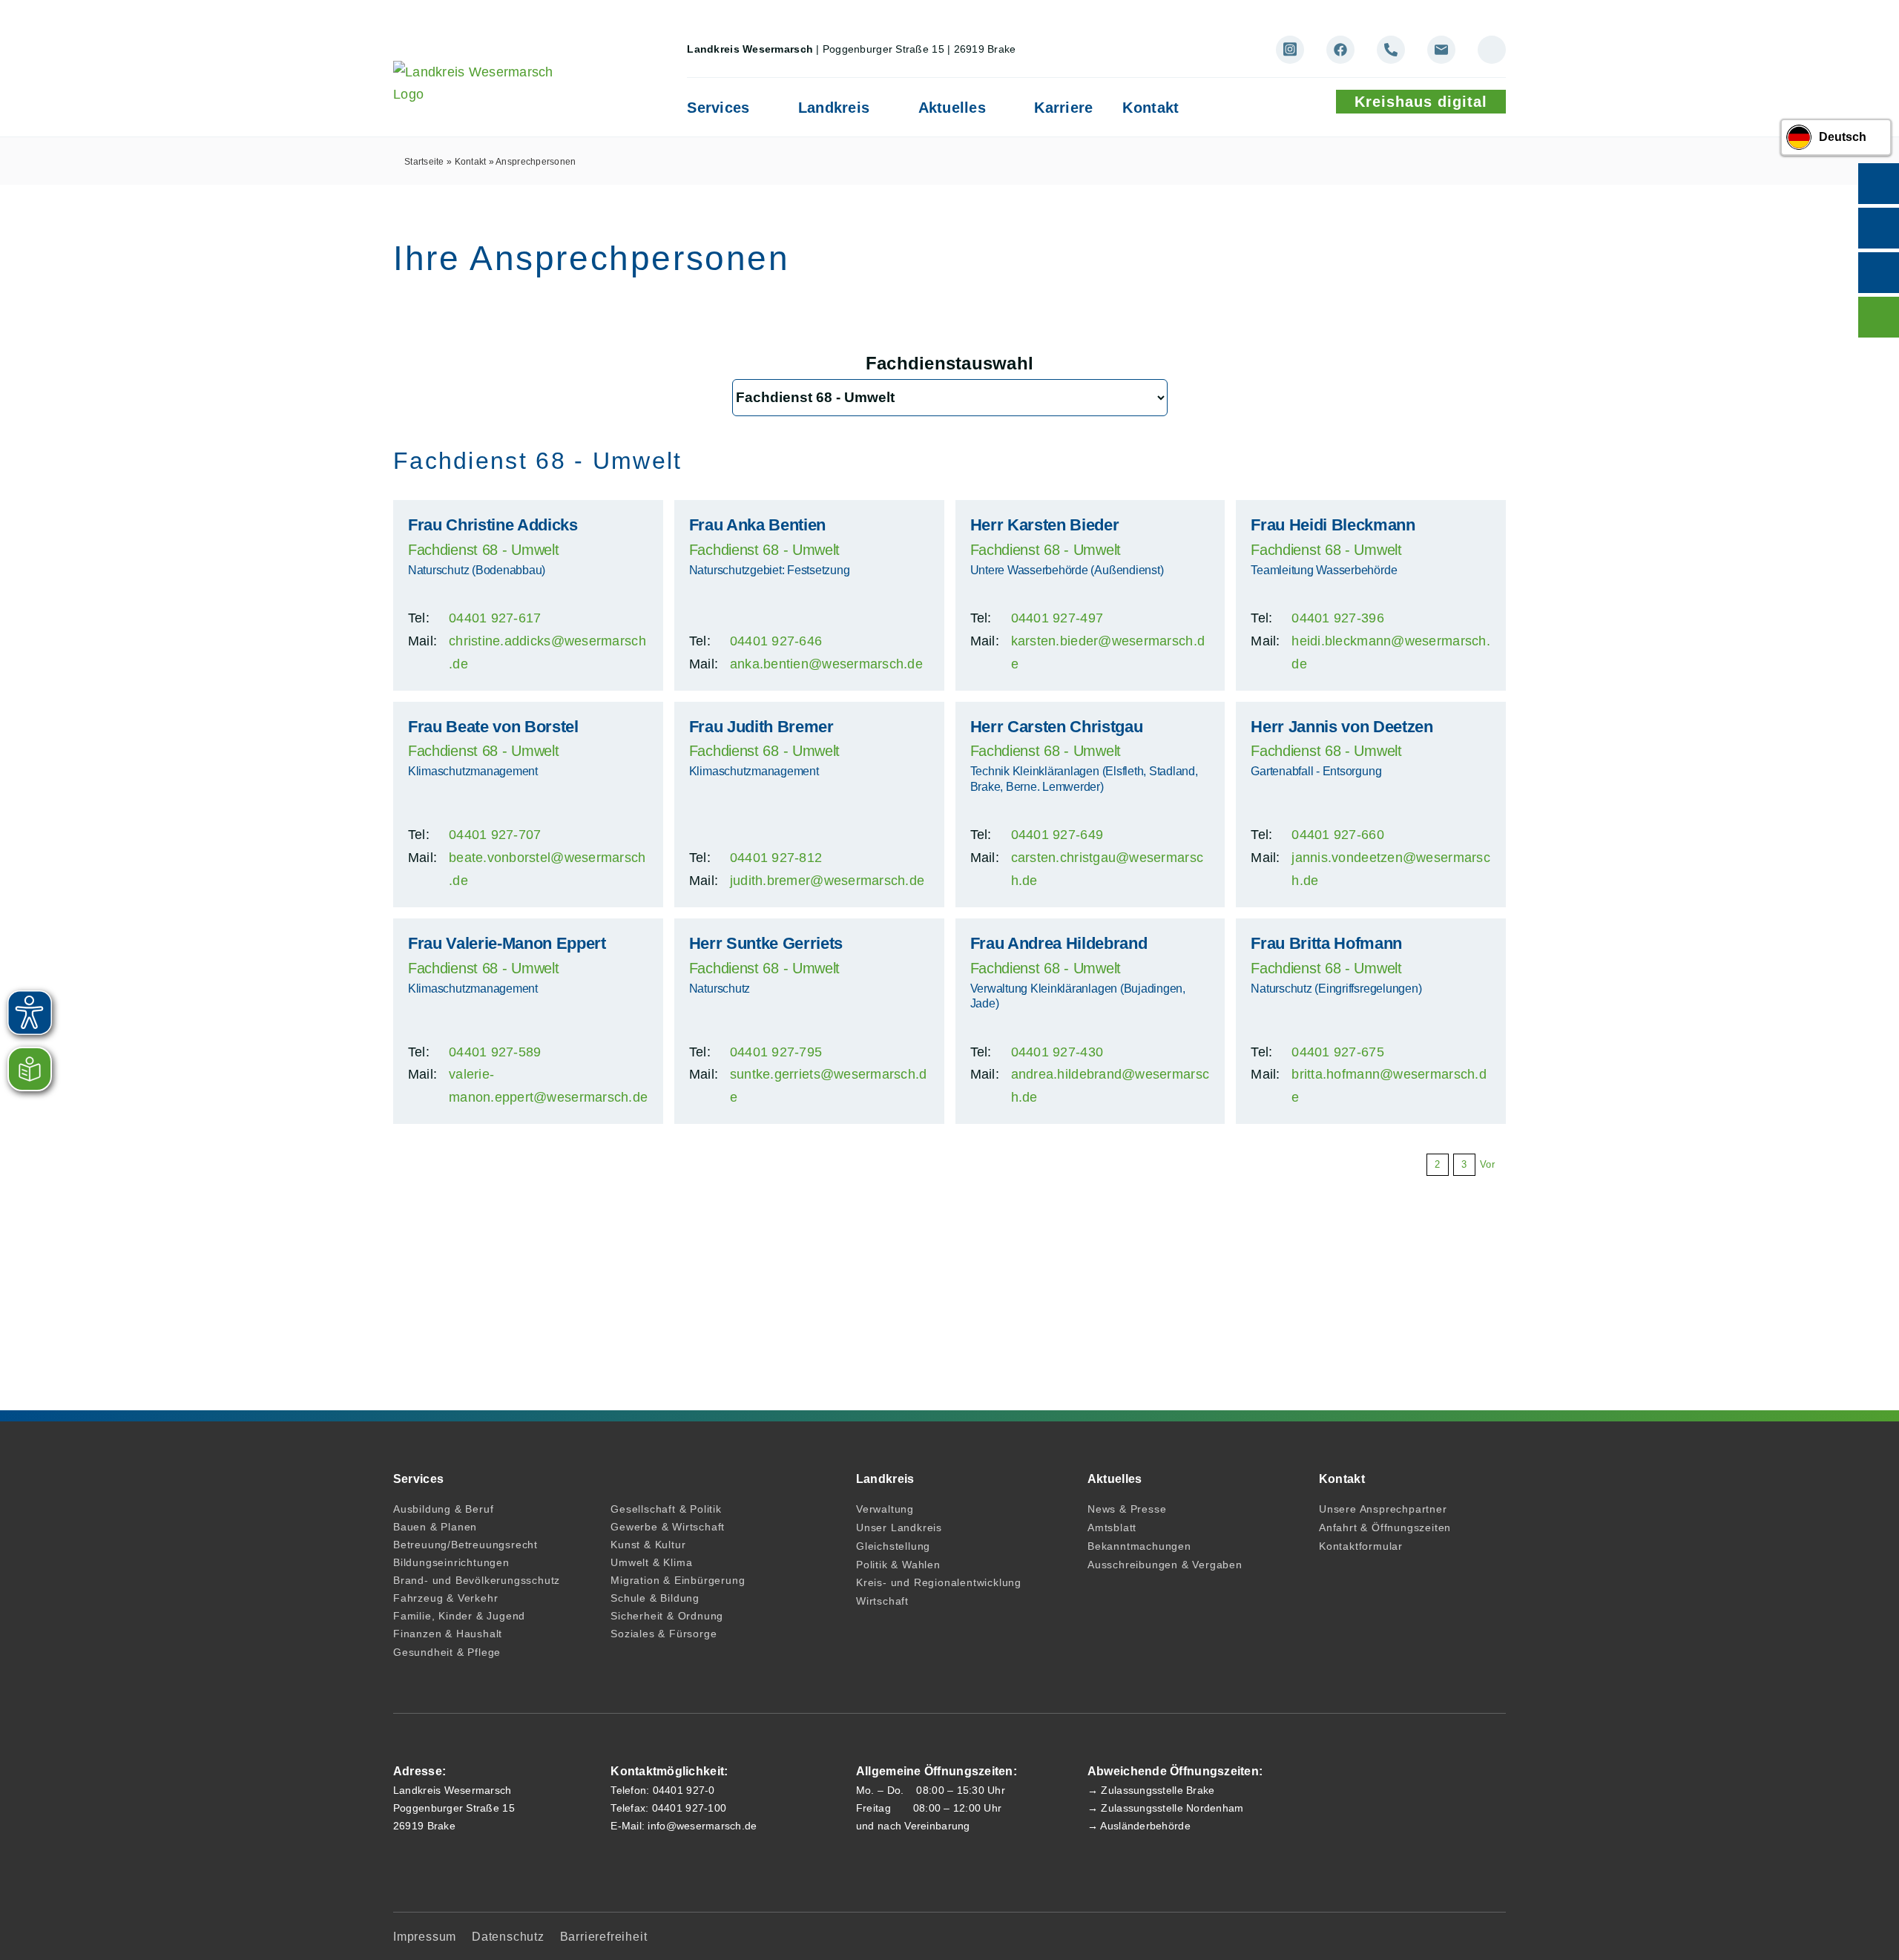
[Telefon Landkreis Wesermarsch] (1391, 50)
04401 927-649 (1057, 835)
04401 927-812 (776, 858)
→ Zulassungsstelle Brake (1151, 1790)
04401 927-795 (776, 1052)
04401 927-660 (1338, 835)
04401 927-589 (495, 1052)
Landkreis (834, 108)
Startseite (424, 162)
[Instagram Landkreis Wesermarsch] (1290, 50)
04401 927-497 (1057, 618)
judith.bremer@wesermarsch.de (827, 881)
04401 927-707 (495, 835)
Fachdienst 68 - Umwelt (483, 550)
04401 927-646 (776, 641)
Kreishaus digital (1421, 102)
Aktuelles (952, 108)
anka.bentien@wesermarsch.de (826, 664)
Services (718, 108)
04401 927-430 (1057, 1052)
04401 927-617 (495, 618)
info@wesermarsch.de (702, 1826)
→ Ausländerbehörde (1139, 1826)
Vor (1487, 1164)
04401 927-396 (1338, 618)
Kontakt (1151, 108)
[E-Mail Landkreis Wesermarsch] (1441, 50)
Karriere (1063, 108)
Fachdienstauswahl (950, 363)
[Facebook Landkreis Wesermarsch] (1340, 50)
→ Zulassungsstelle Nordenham (1166, 1808)
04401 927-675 (1338, 1052)
